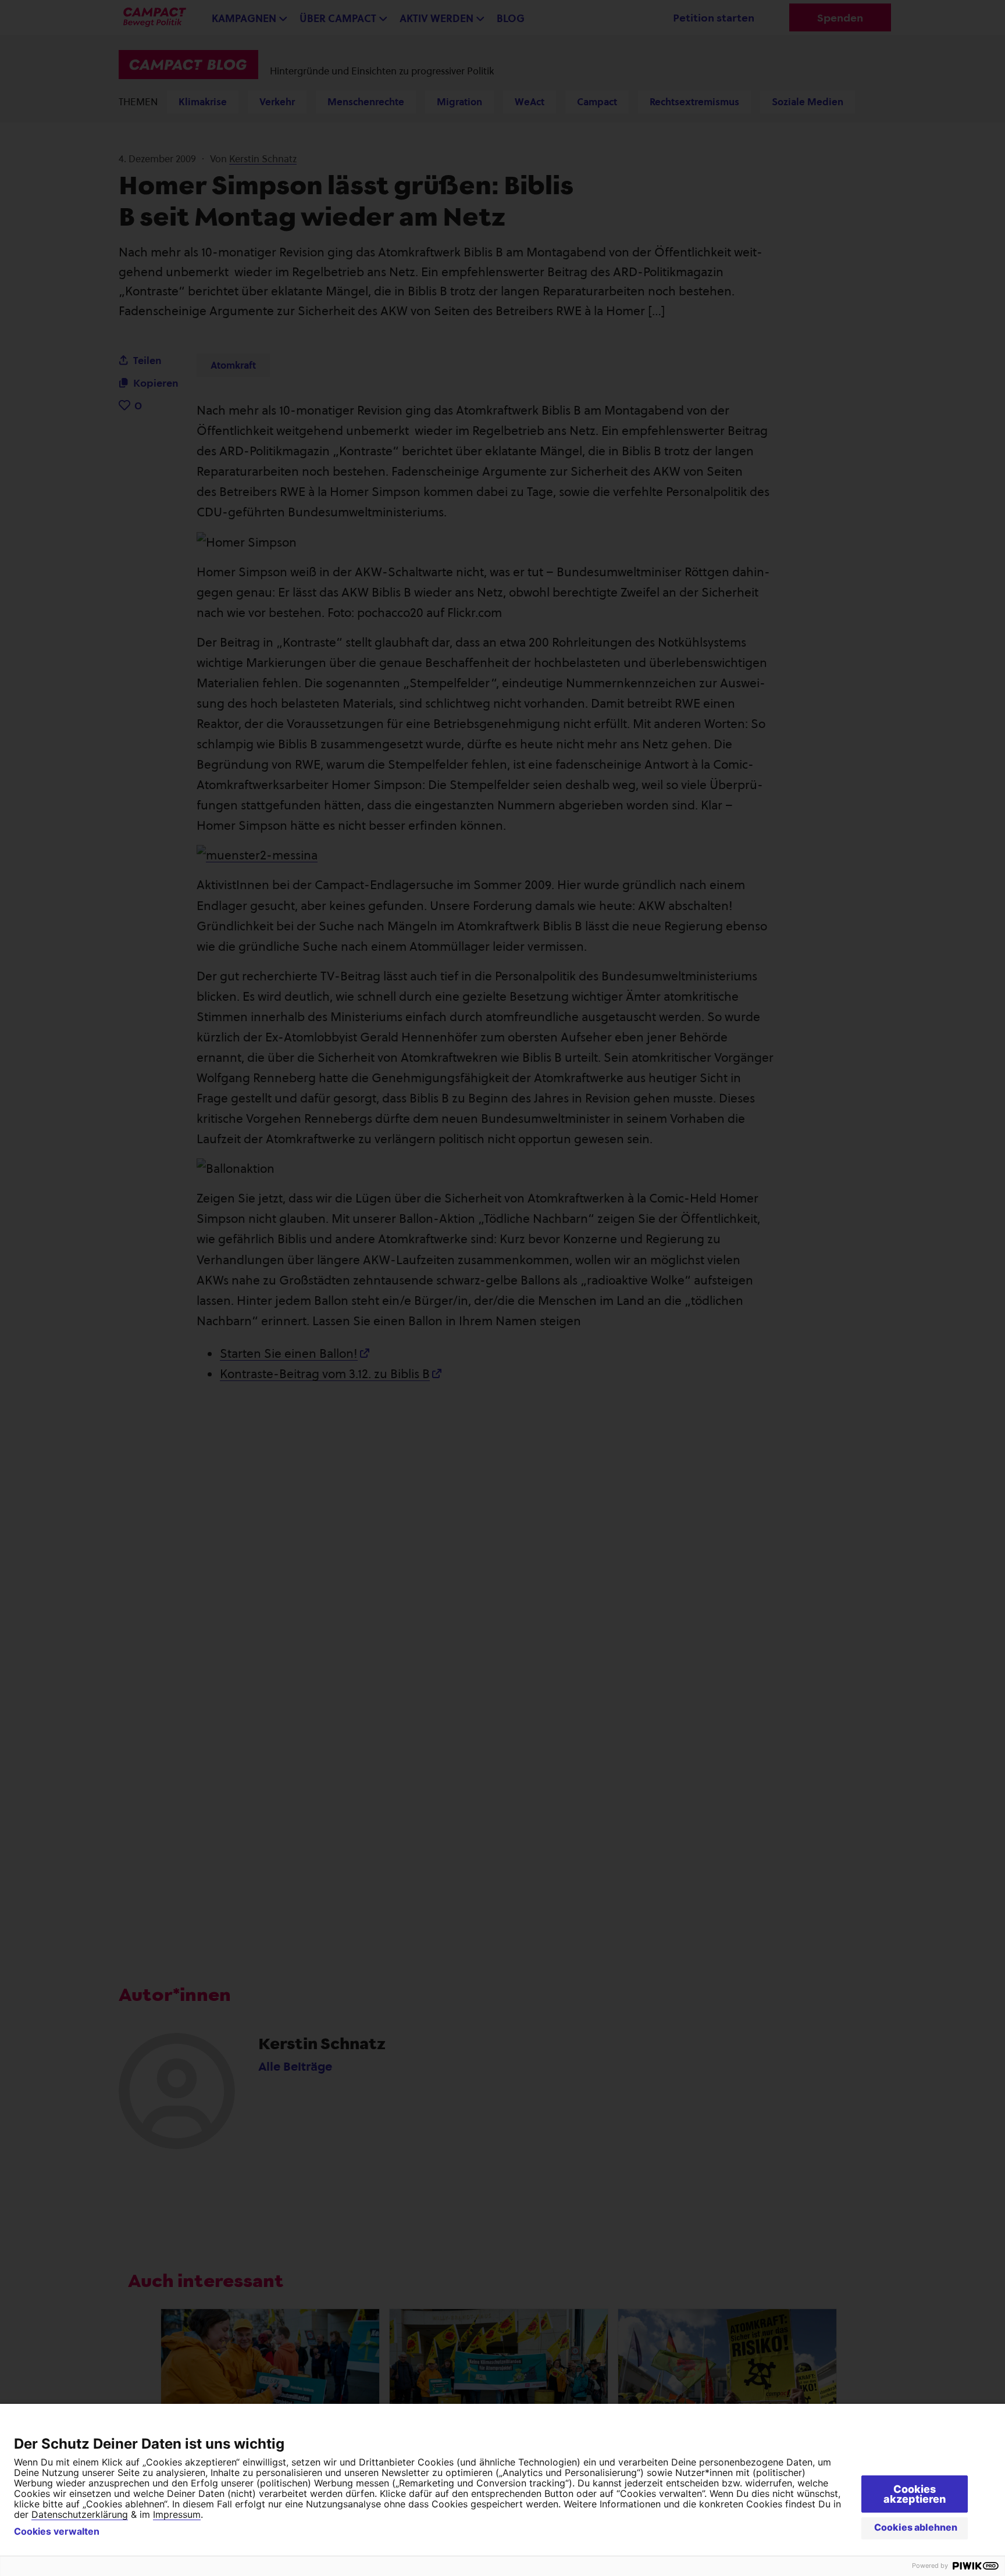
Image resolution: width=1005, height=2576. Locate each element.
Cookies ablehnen (916, 2527)
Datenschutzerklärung (80, 2514)
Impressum (177, 2514)
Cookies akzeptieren (915, 2494)
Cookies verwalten (57, 2531)
